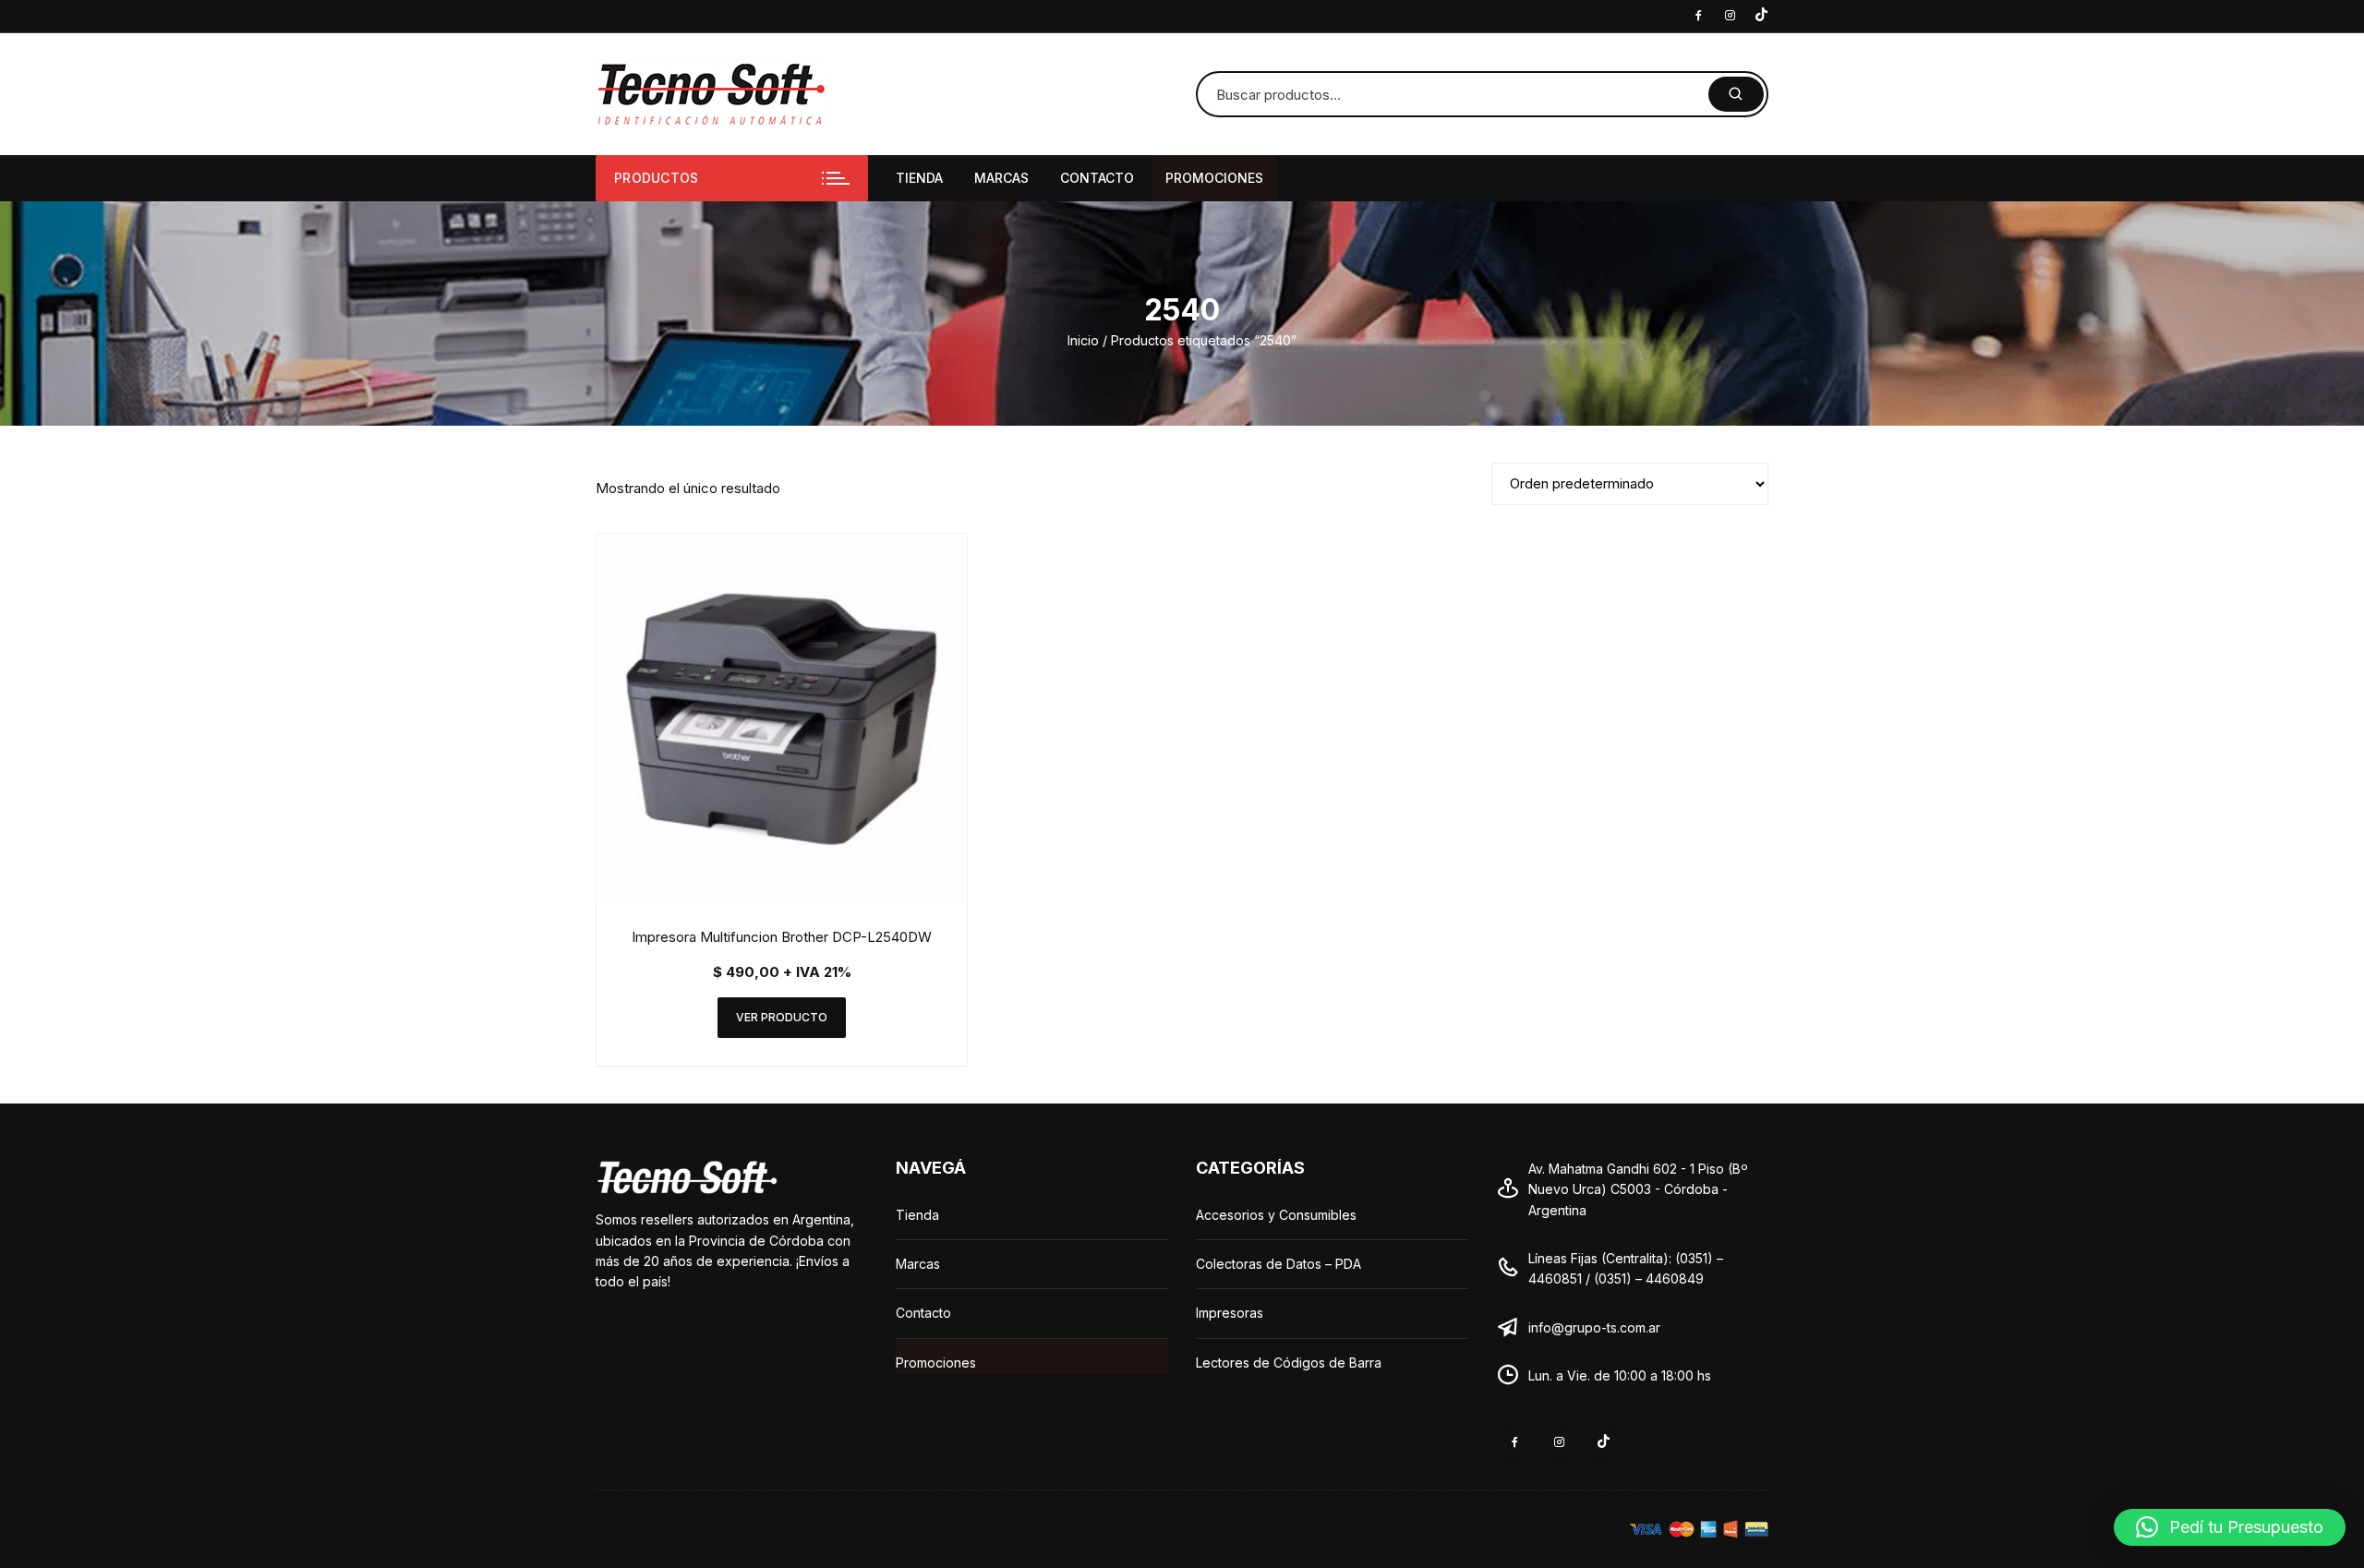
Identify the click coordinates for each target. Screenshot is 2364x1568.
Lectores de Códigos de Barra (1289, 1363)
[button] (2230, 1527)
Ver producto (782, 1017)
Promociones (1214, 178)
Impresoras (1230, 1313)
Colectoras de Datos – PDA (1278, 1264)
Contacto (1097, 178)
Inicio (1083, 340)
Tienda (919, 178)
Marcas (1001, 178)
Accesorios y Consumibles (1276, 1215)
